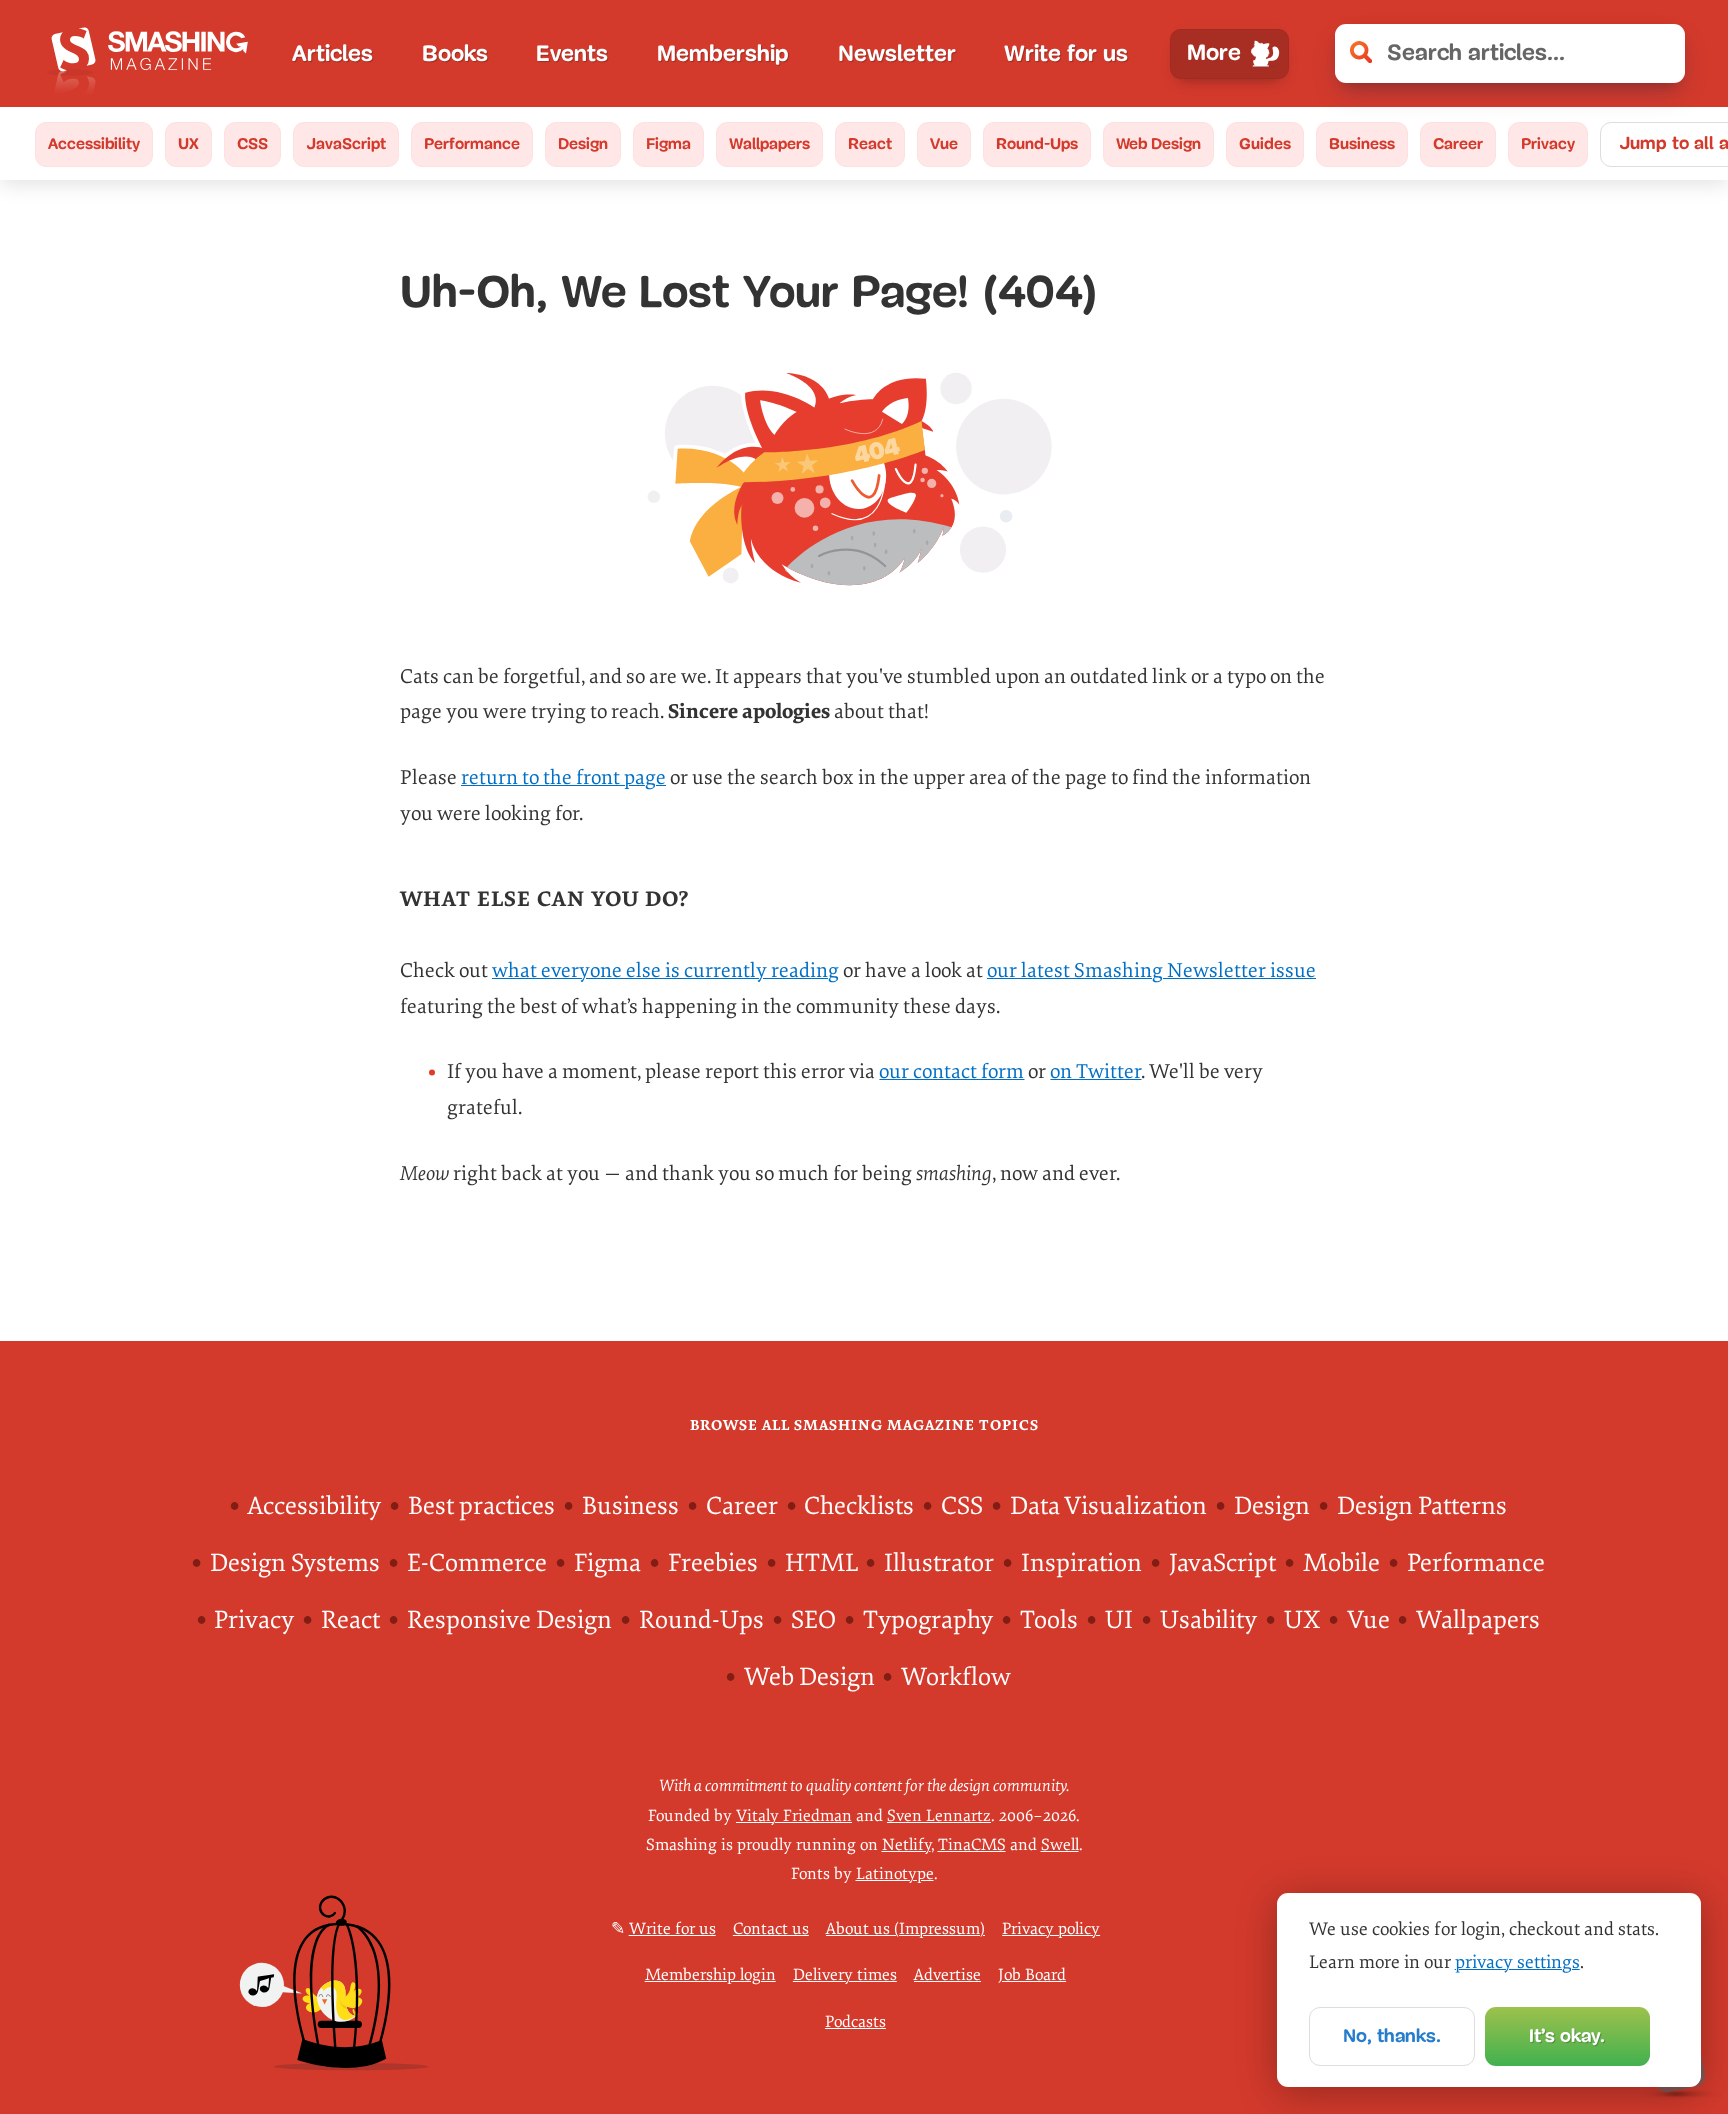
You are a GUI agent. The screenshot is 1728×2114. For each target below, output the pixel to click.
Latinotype (895, 1874)
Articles (332, 53)
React (870, 143)
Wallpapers (769, 143)
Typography (928, 1620)
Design (583, 143)
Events (572, 53)
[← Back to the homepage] (155, 53)
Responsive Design (509, 1620)
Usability (1208, 1620)
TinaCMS (972, 1845)
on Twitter (1095, 1071)
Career (1458, 143)
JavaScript (346, 143)
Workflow (956, 1677)
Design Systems (295, 1563)
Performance (472, 143)
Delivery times (845, 1975)
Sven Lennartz (939, 1816)
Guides (1265, 143)
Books (455, 53)
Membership (723, 53)
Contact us (771, 1929)
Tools (1049, 1620)
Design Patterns (1422, 1506)
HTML (821, 1563)
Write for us (1066, 53)
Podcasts (855, 2022)
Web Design (1158, 143)
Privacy (1548, 143)
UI (1119, 1620)
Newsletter (897, 53)
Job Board (1032, 1975)
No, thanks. (1392, 2035)
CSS (252, 143)
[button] (1656, 53)
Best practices (481, 1506)
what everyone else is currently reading (665, 970)
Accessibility (94, 143)
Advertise (947, 1975)
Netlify (906, 1845)
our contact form (951, 1071)
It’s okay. (1567, 2035)
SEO (813, 1620)
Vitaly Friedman (794, 1816)
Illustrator (939, 1563)
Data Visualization (1108, 1506)
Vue (944, 143)
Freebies (713, 1563)
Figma (668, 143)
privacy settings (1517, 1962)
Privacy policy (1051, 1929)
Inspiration (1081, 1563)
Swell (1060, 1845)
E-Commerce (477, 1563)
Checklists (859, 1506)
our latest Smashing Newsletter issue (1151, 970)
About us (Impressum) (905, 1929)
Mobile (1341, 1563)
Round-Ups (1037, 143)
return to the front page (563, 777)
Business (1362, 143)
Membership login (710, 1975)
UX (188, 143)
